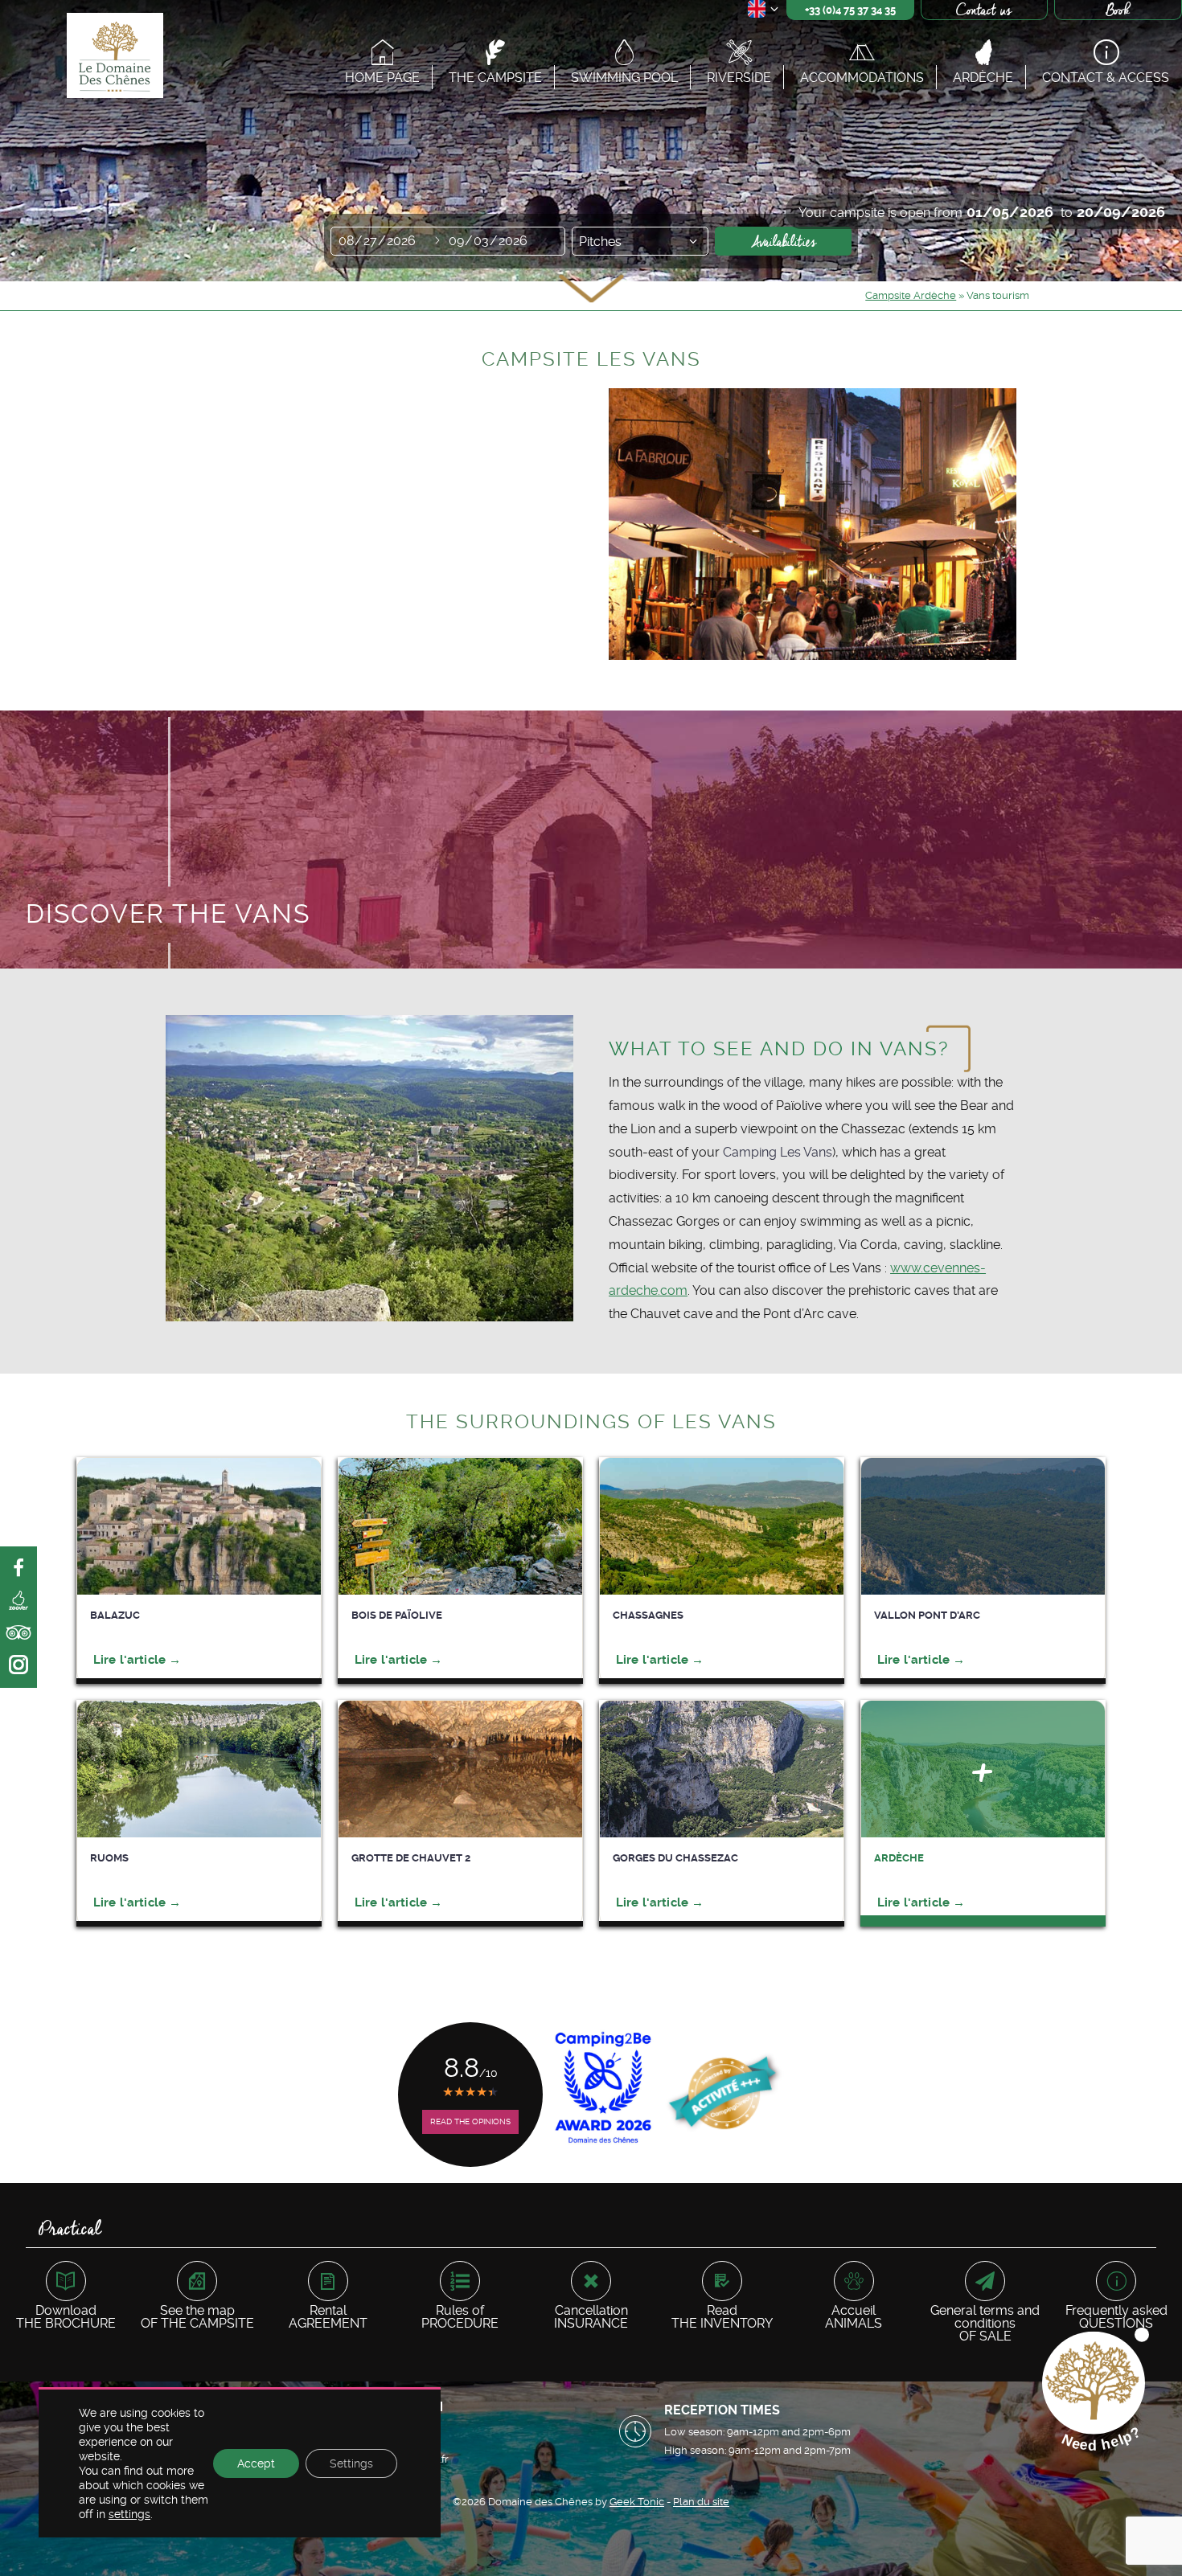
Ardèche (983, 77)
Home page (382, 77)
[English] (764, 12)
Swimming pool (624, 77)
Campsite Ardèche (911, 295)
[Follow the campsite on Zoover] (18, 1601)
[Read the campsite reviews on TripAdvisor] (18, 1633)
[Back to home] (113, 58)
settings (129, 2514)
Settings (351, 2463)
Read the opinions (470, 2121)
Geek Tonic (637, 2502)
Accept (256, 2463)
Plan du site (701, 2502)
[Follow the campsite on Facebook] (18, 1569)
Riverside (739, 77)
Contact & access (1106, 77)
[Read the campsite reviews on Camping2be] (18, 1665)
